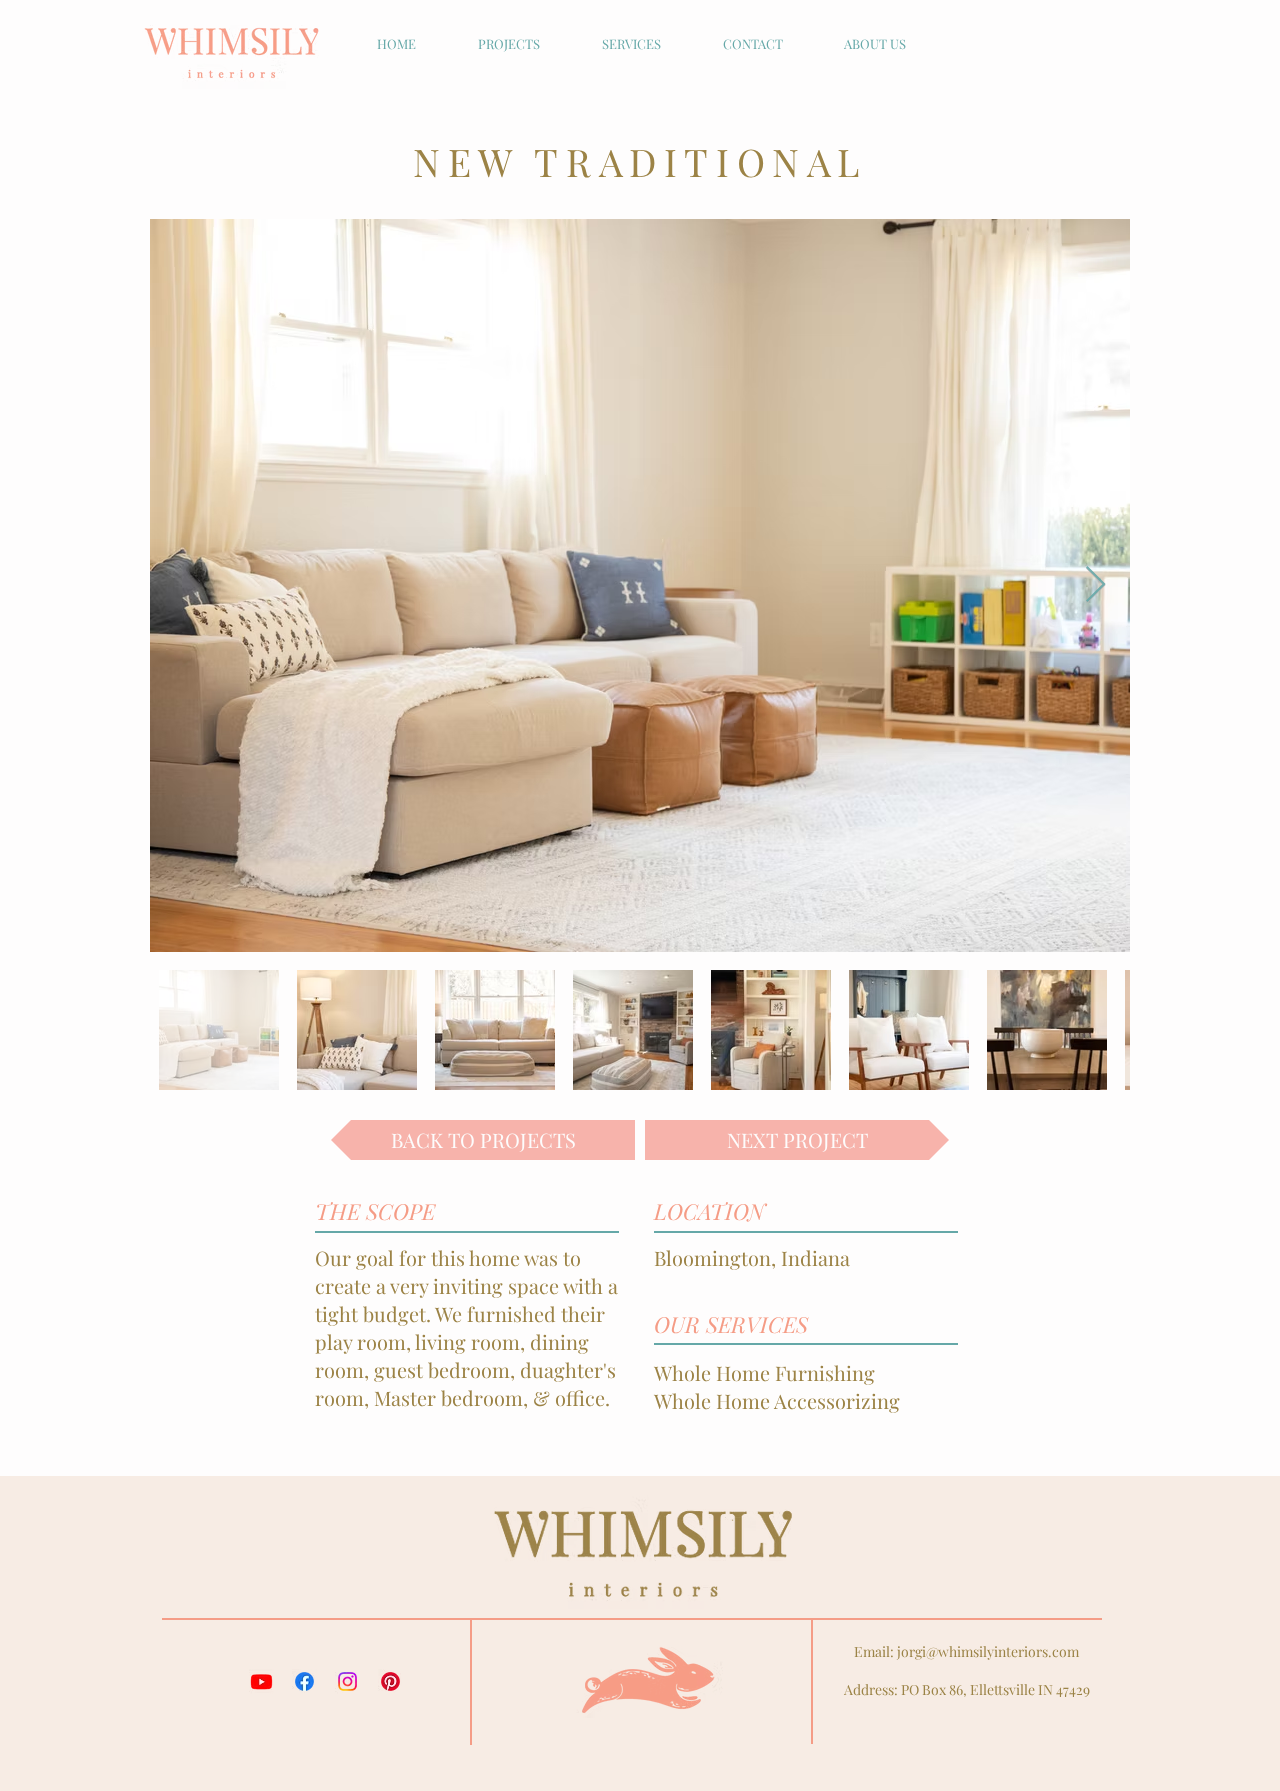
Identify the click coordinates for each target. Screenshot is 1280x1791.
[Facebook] (304, 1681)
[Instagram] (347, 1681)
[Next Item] (1095, 585)
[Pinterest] (390, 1681)
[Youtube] (261, 1681)
